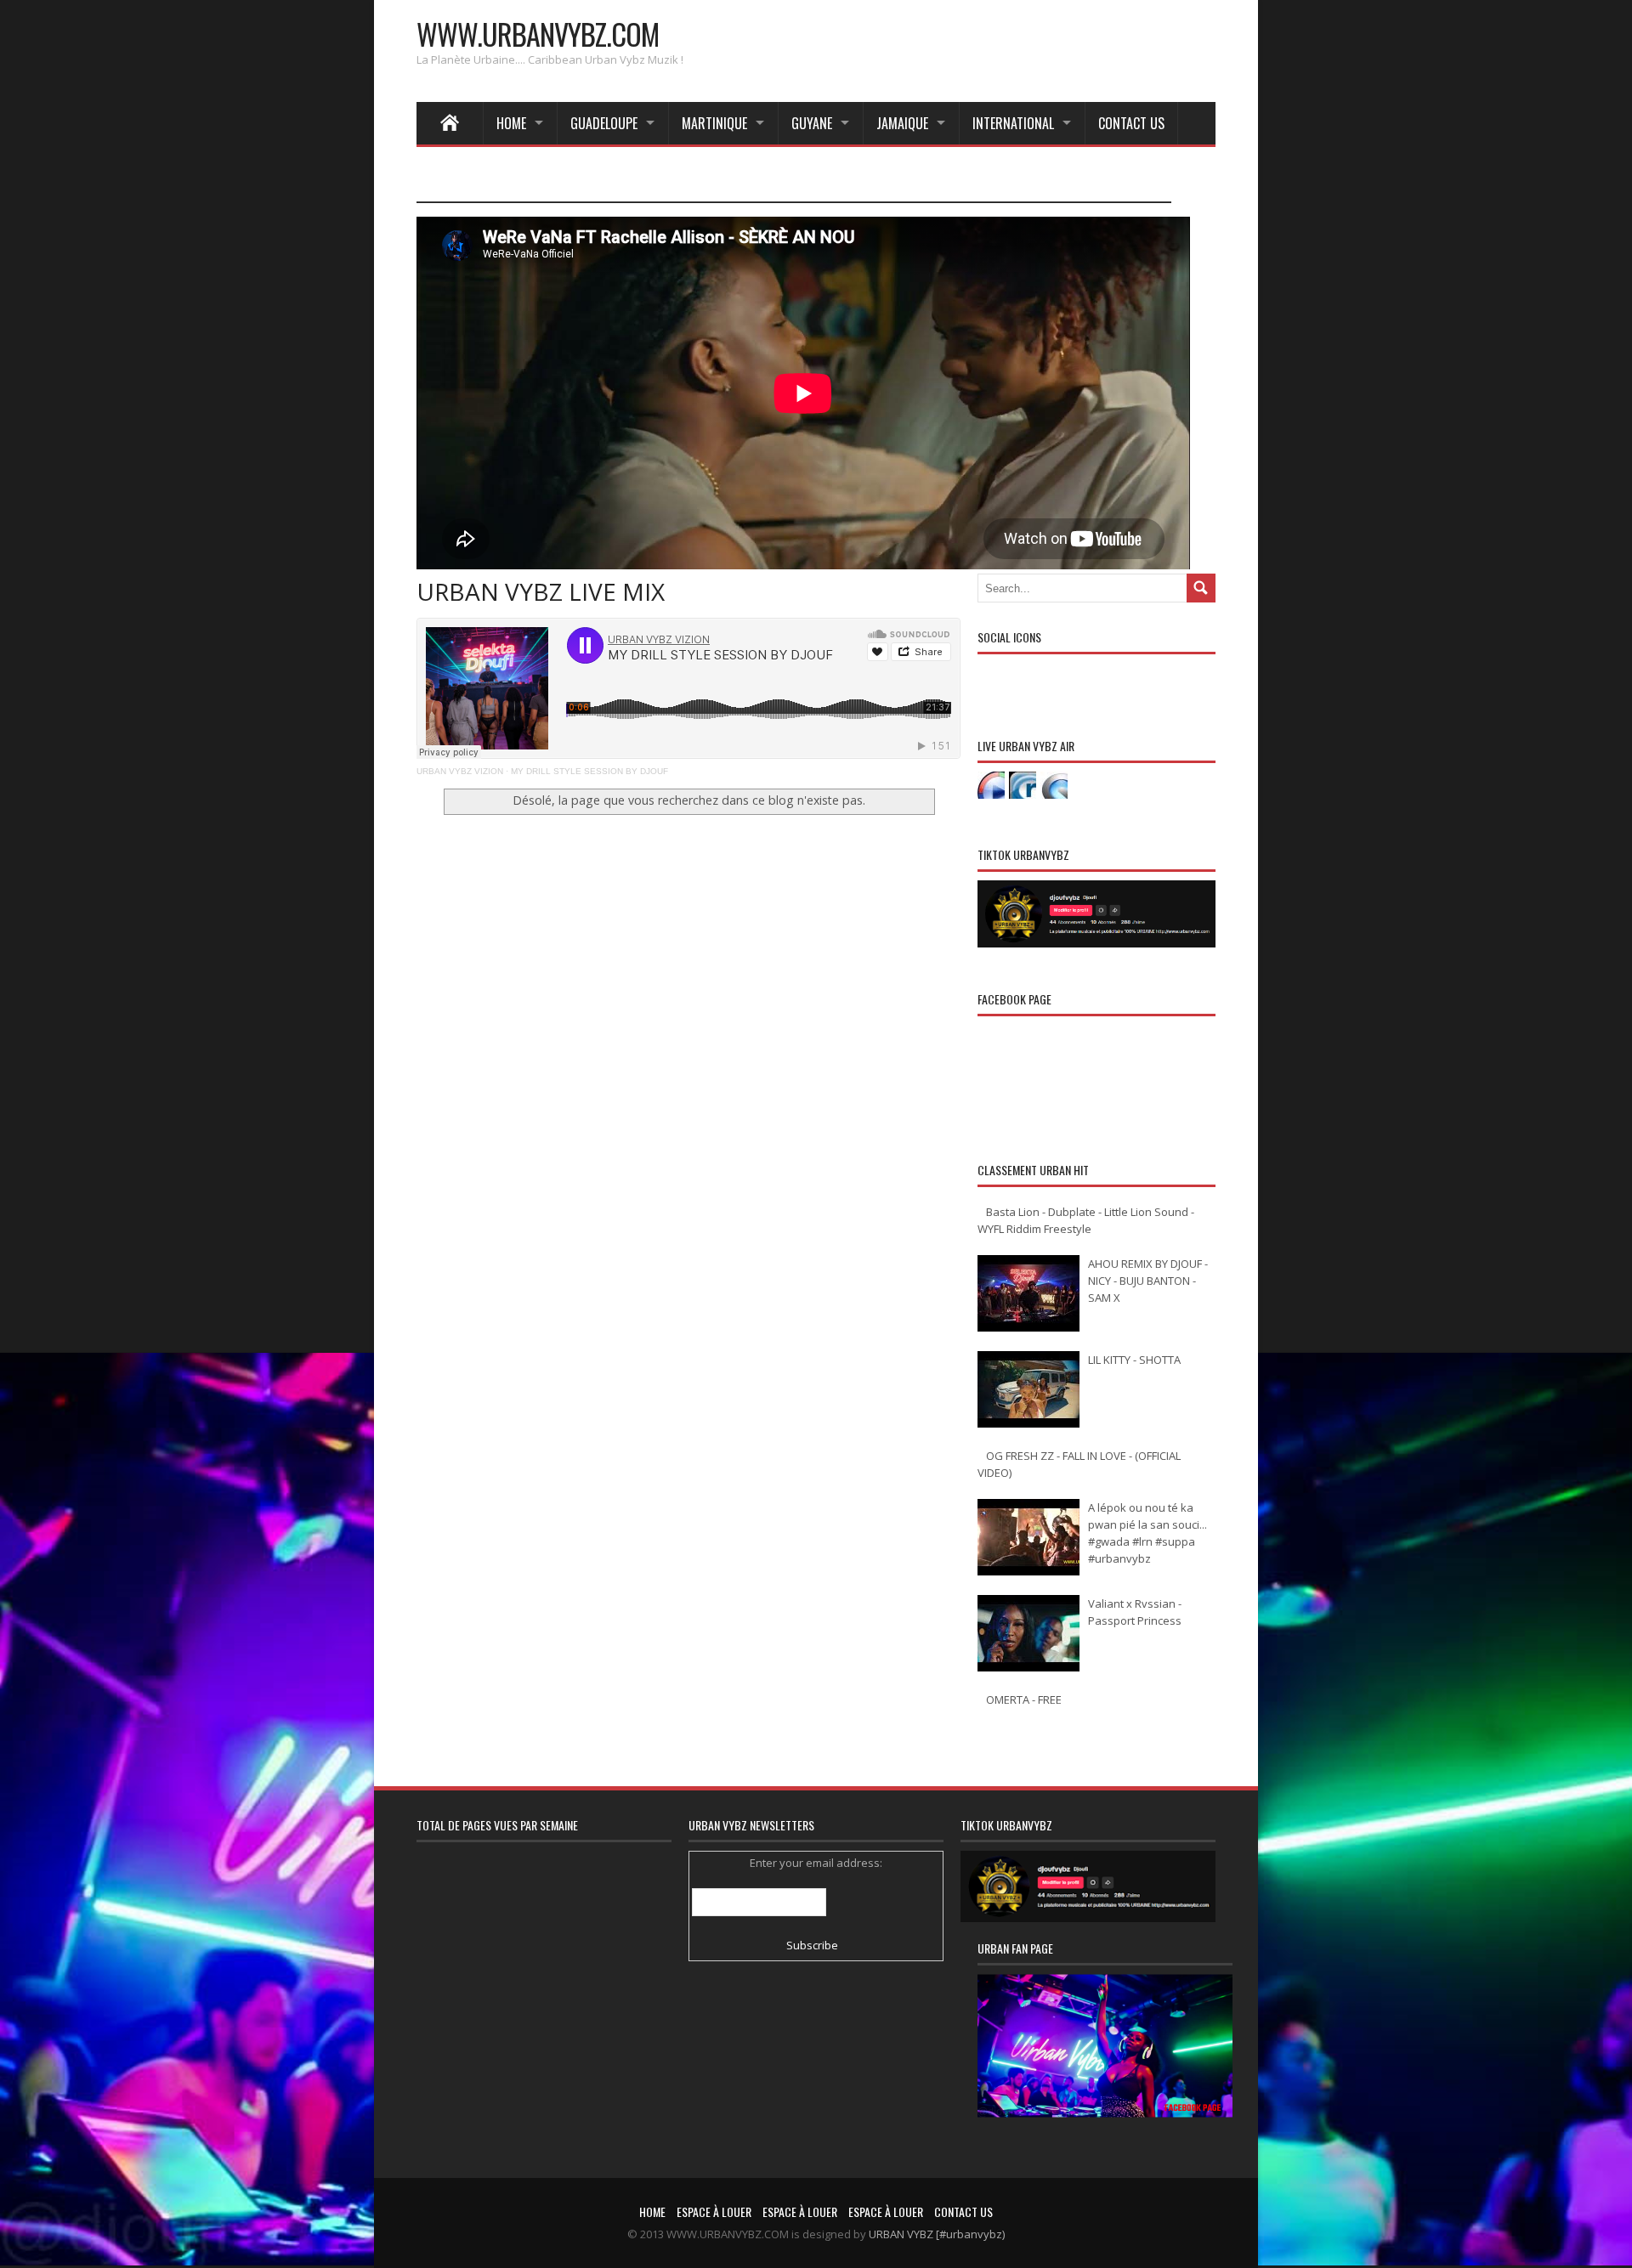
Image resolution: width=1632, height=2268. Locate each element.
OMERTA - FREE (1024, 1700)
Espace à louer (714, 2211)
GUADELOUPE (604, 123)
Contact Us (1131, 123)
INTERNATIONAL (1013, 123)
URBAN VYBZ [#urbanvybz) (937, 2234)
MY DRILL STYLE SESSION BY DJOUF (589, 771)
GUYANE (812, 123)
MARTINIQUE (714, 123)
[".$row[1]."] (991, 785)
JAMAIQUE (902, 123)
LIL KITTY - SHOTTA (1134, 1360)
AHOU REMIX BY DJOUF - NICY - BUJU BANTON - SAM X (1148, 1281)
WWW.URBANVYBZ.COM (538, 34)
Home (511, 123)
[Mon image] (1105, 2067)
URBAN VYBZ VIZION (460, 771)
